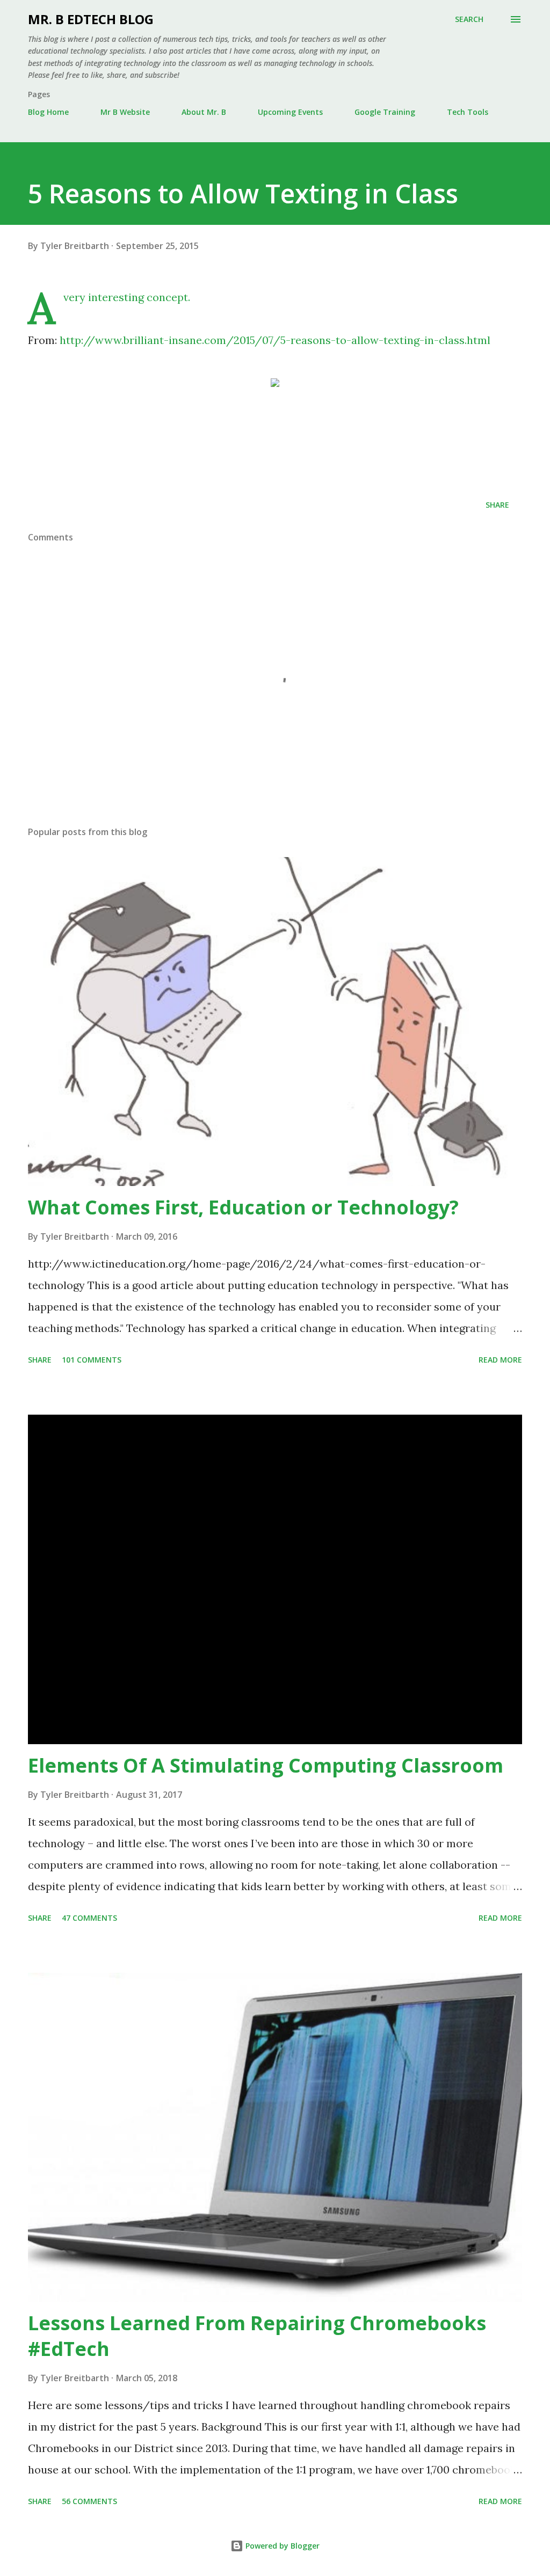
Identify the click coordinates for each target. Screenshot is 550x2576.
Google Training (385, 112)
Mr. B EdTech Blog (91, 19)
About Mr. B (204, 112)
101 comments (92, 1360)
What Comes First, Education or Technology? (243, 1207)
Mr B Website (125, 112)
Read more (500, 1360)
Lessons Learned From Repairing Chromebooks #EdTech (257, 2336)
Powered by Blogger (281, 2546)
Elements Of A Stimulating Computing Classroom (266, 1765)
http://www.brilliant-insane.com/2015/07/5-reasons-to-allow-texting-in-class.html (275, 340)
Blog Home (48, 112)
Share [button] (497, 505)
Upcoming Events (290, 112)
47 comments (89, 1918)
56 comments (89, 2501)
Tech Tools (468, 112)
